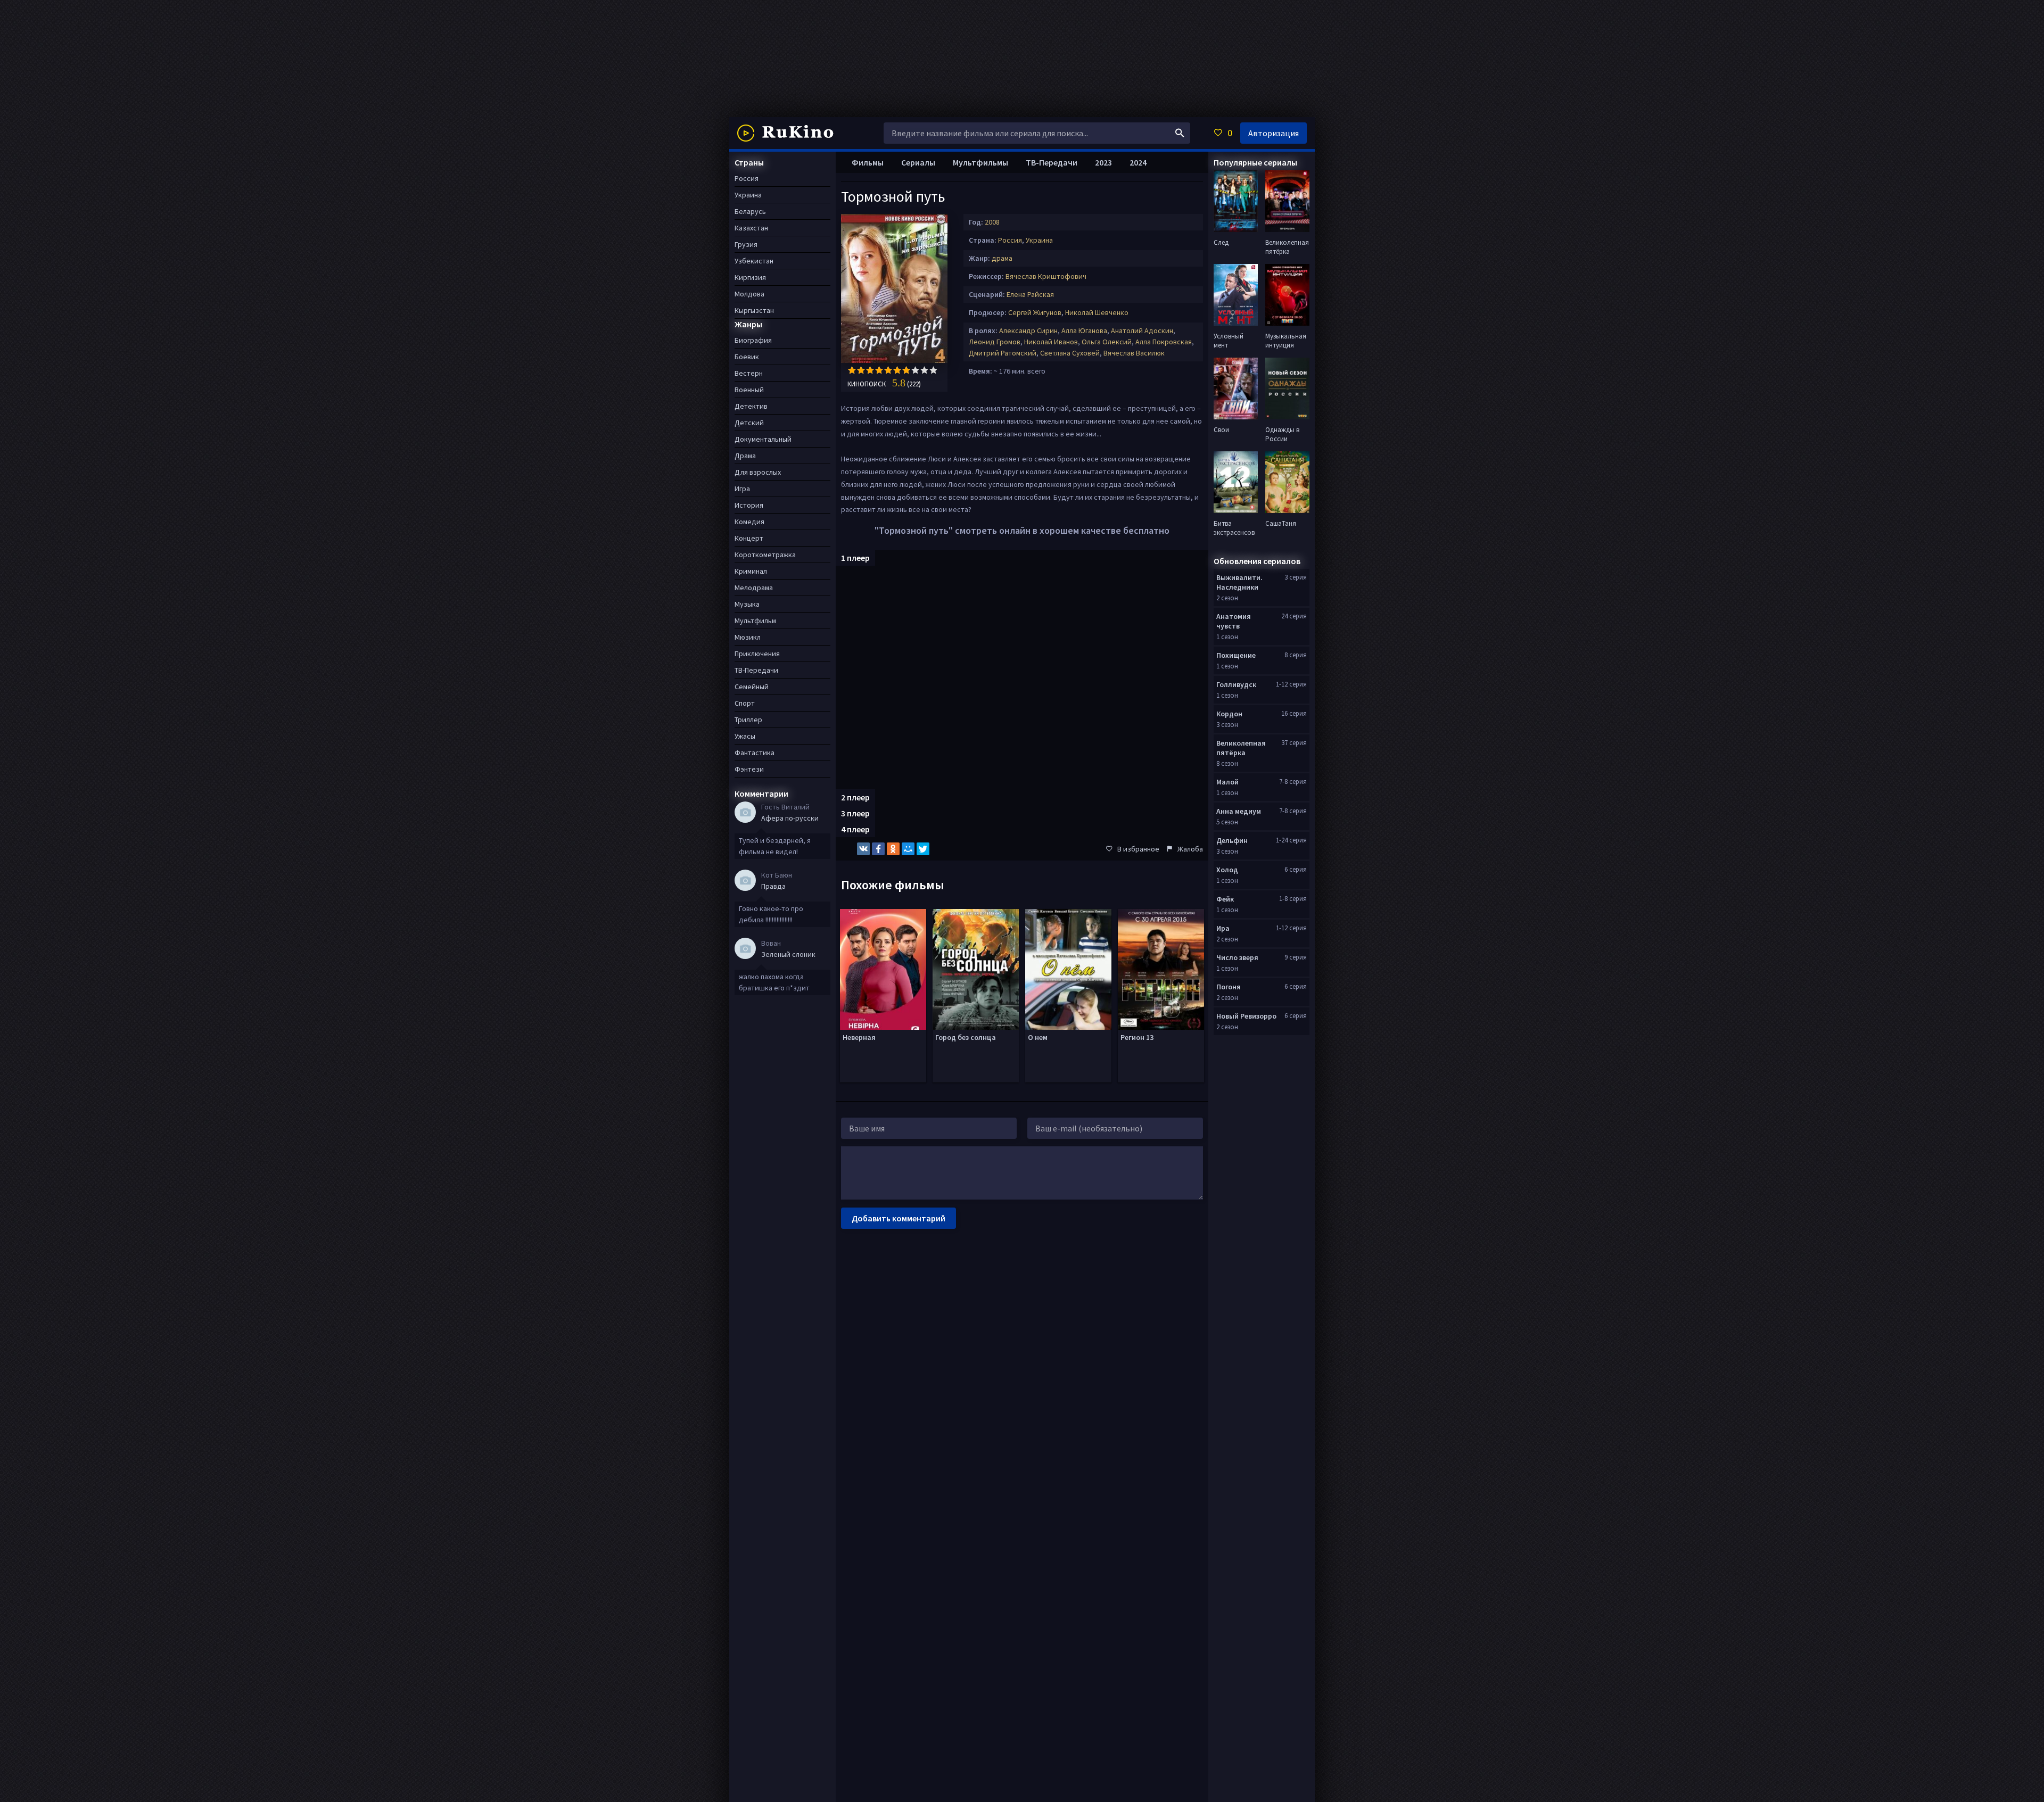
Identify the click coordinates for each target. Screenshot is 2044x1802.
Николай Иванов (1051, 342)
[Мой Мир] (908, 849)
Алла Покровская (1164, 342)
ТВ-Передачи (1052, 162)
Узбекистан (754, 261)
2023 (1103, 162)
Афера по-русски (790, 818)
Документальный (763, 439)
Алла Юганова (1084, 330)
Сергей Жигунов (1035, 312)
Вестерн (749, 373)
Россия (1010, 240)
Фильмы (868, 162)
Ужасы (745, 736)
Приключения (757, 654)
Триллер (748, 720)
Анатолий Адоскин (1142, 330)
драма (1002, 258)
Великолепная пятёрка (1241, 748)
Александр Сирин (1028, 330)
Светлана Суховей (1070, 353)
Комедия (749, 522)
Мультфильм (755, 621)
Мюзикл (748, 637)
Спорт (745, 703)
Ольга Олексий (1107, 342)
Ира (1223, 928)
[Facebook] (878, 849)
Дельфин (1232, 840)
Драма (745, 456)
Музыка (747, 604)
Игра (742, 489)
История (749, 505)
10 (933, 370)
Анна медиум (1239, 811)
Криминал (751, 571)
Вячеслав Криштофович (1046, 276)
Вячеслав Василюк (1134, 353)
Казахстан (751, 228)
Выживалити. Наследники (1239, 582)
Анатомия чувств (1234, 621)
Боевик (747, 357)
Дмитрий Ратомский (1003, 353)
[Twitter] (923, 849)
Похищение (1236, 655)
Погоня (1229, 987)
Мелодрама (754, 588)
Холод (1227, 870)
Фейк (1225, 899)
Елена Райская (1030, 294)
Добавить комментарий (899, 1218)
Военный (749, 390)
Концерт (749, 538)
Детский (749, 423)
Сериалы (918, 162)
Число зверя (1237, 957)
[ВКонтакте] (863, 849)
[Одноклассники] (893, 849)
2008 (992, 222)
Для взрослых (758, 472)
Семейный (752, 687)
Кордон (1229, 714)
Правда (773, 886)
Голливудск (1236, 684)
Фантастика (755, 753)
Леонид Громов (995, 342)
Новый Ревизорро (1246, 1016)
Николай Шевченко (1097, 312)
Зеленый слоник (788, 954)
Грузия (746, 244)
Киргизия (750, 277)
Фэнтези (749, 769)
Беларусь (750, 211)
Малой (1227, 782)
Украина (1039, 240)
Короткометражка (765, 555)
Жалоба (1190, 849)
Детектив (751, 406)
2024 (1138, 162)
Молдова (749, 294)
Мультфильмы (980, 162)
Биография (753, 340)
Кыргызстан (754, 310)
